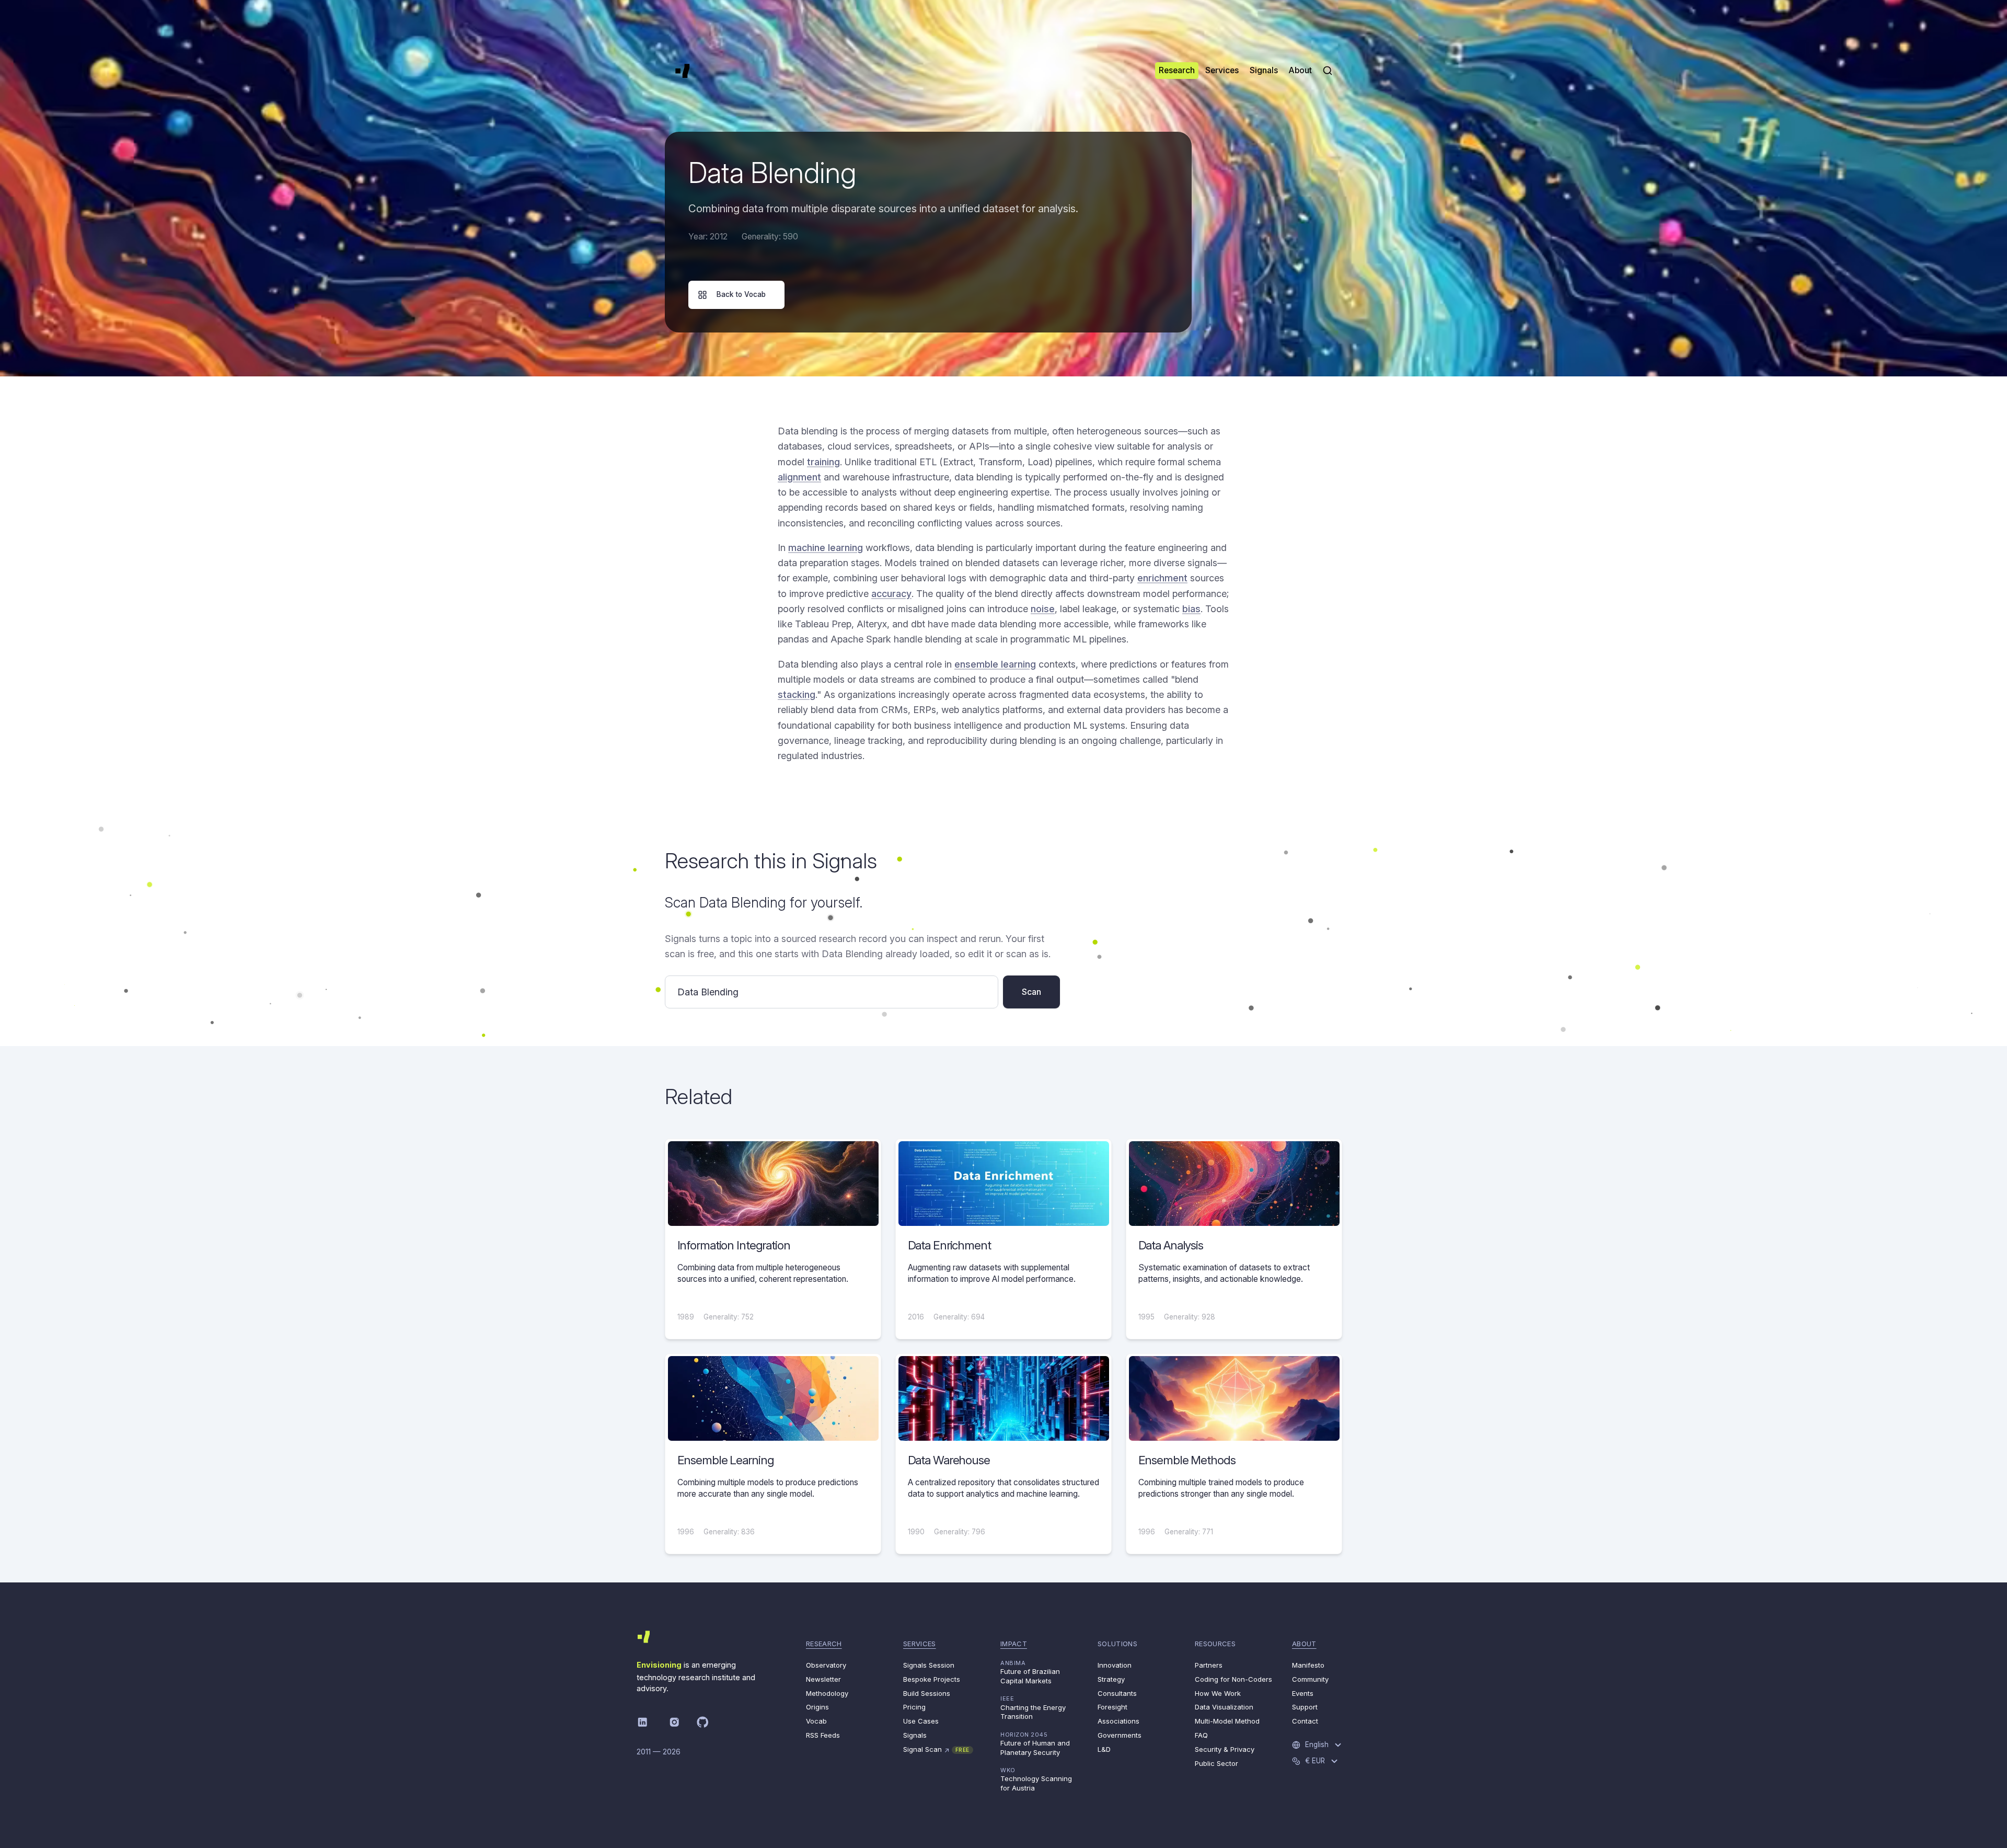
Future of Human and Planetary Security (1035, 1744)
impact (1014, 1644)
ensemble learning (995, 664)
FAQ (1201, 1735)
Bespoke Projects (932, 1679)
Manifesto (1308, 1665)
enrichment (1162, 578)
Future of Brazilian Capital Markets (1030, 1672)
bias (1191, 609)
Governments (1120, 1735)
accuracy (891, 594)
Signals (915, 1735)
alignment (799, 477)
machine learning (826, 548)
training (823, 462)
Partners (1209, 1665)
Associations (1118, 1721)
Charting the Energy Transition (1033, 1708)
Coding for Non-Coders (1233, 1679)
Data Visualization (1224, 1707)
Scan (1031, 992)
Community (1310, 1679)
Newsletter (823, 1679)
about (1304, 1644)
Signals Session (929, 1665)
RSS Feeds (823, 1735)
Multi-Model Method (1227, 1721)
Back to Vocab (741, 294)
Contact (1305, 1721)
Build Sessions (927, 1693)
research (824, 1644)
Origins (817, 1707)
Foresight (1112, 1707)
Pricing (914, 1707)
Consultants (1117, 1693)
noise (1043, 609)
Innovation (1115, 1665)
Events (1303, 1693)
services (920, 1644)
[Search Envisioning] (1328, 71)
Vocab (816, 1721)
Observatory (826, 1665)
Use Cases (921, 1721)
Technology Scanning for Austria (1036, 1779)
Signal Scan (936, 1749)
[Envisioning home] (683, 71)
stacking (797, 695)
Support (1305, 1707)
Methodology (827, 1693)
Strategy (1111, 1679)
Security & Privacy (1225, 1749)
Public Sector (1216, 1763)
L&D (1104, 1749)
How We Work (1218, 1693)
